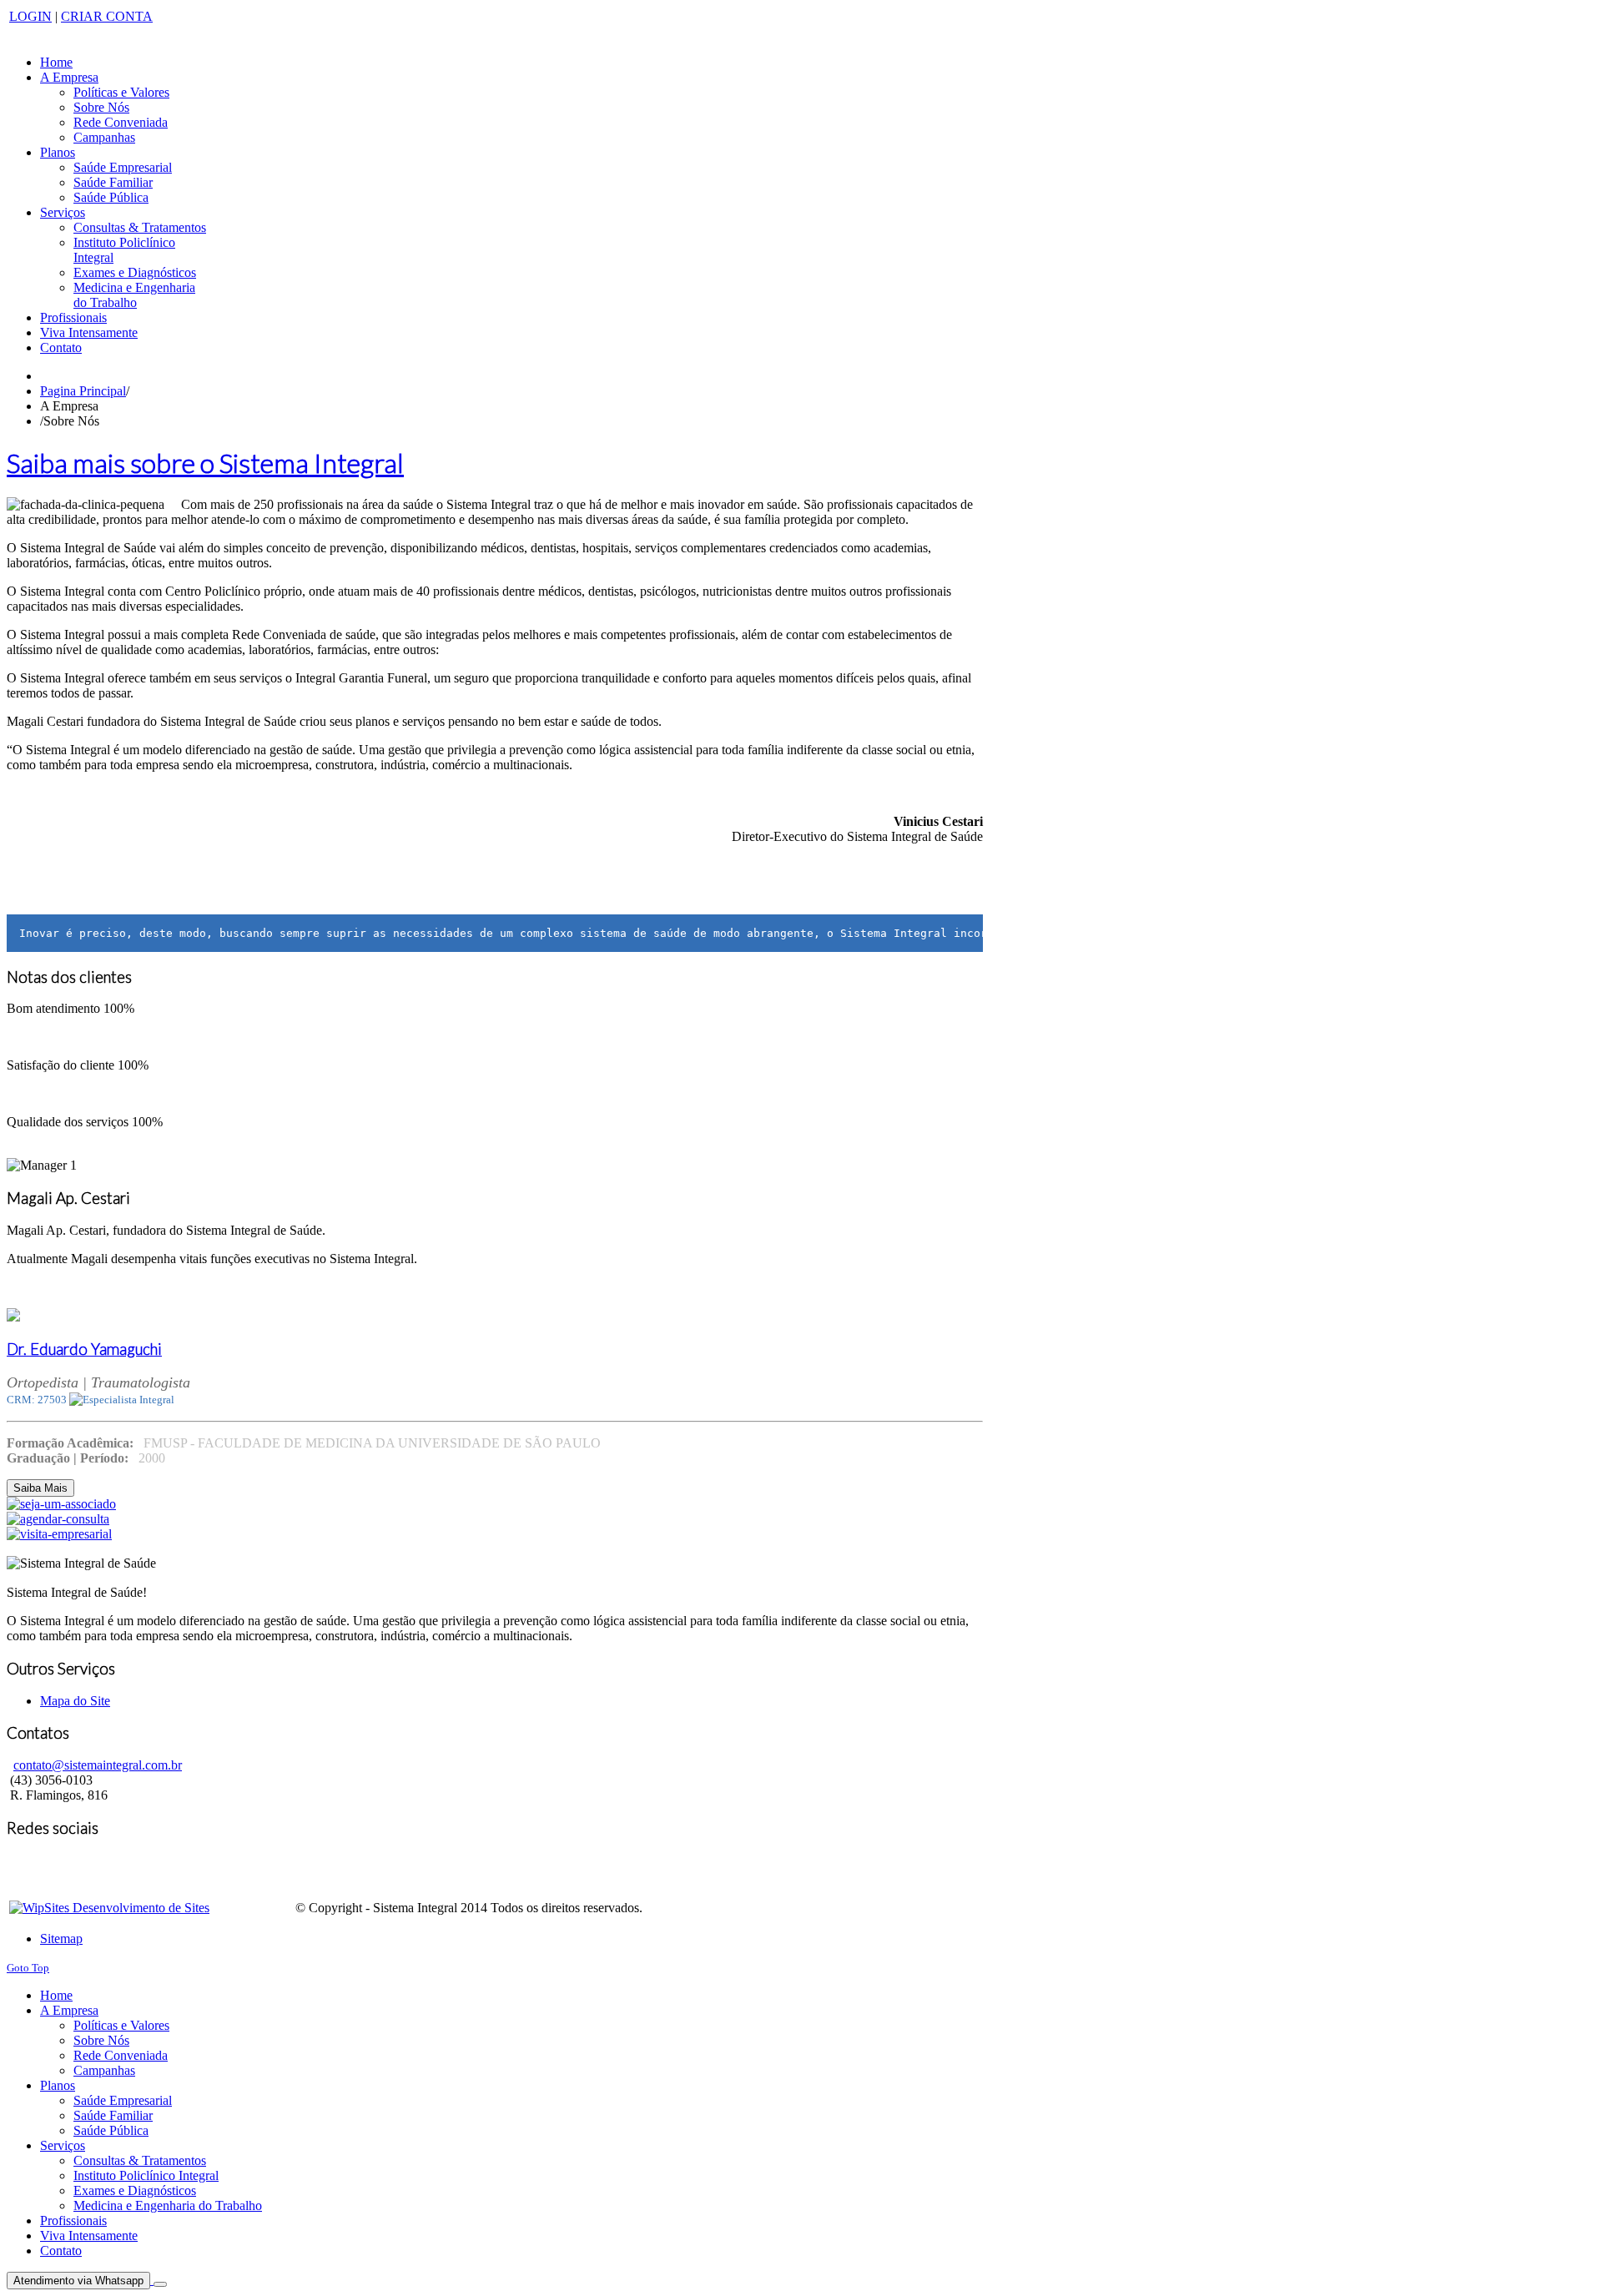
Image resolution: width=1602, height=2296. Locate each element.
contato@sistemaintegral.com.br (98, 1765)
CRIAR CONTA (107, 16)
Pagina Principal (83, 391)
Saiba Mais (40, 1488)
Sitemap (61, 1939)
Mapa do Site (75, 1701)
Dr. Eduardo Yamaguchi (84, 1349)
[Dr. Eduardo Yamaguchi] (13, 1317)
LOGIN (30, 16)
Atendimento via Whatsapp (78, 2281)
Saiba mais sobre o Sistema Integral (205, 463)
